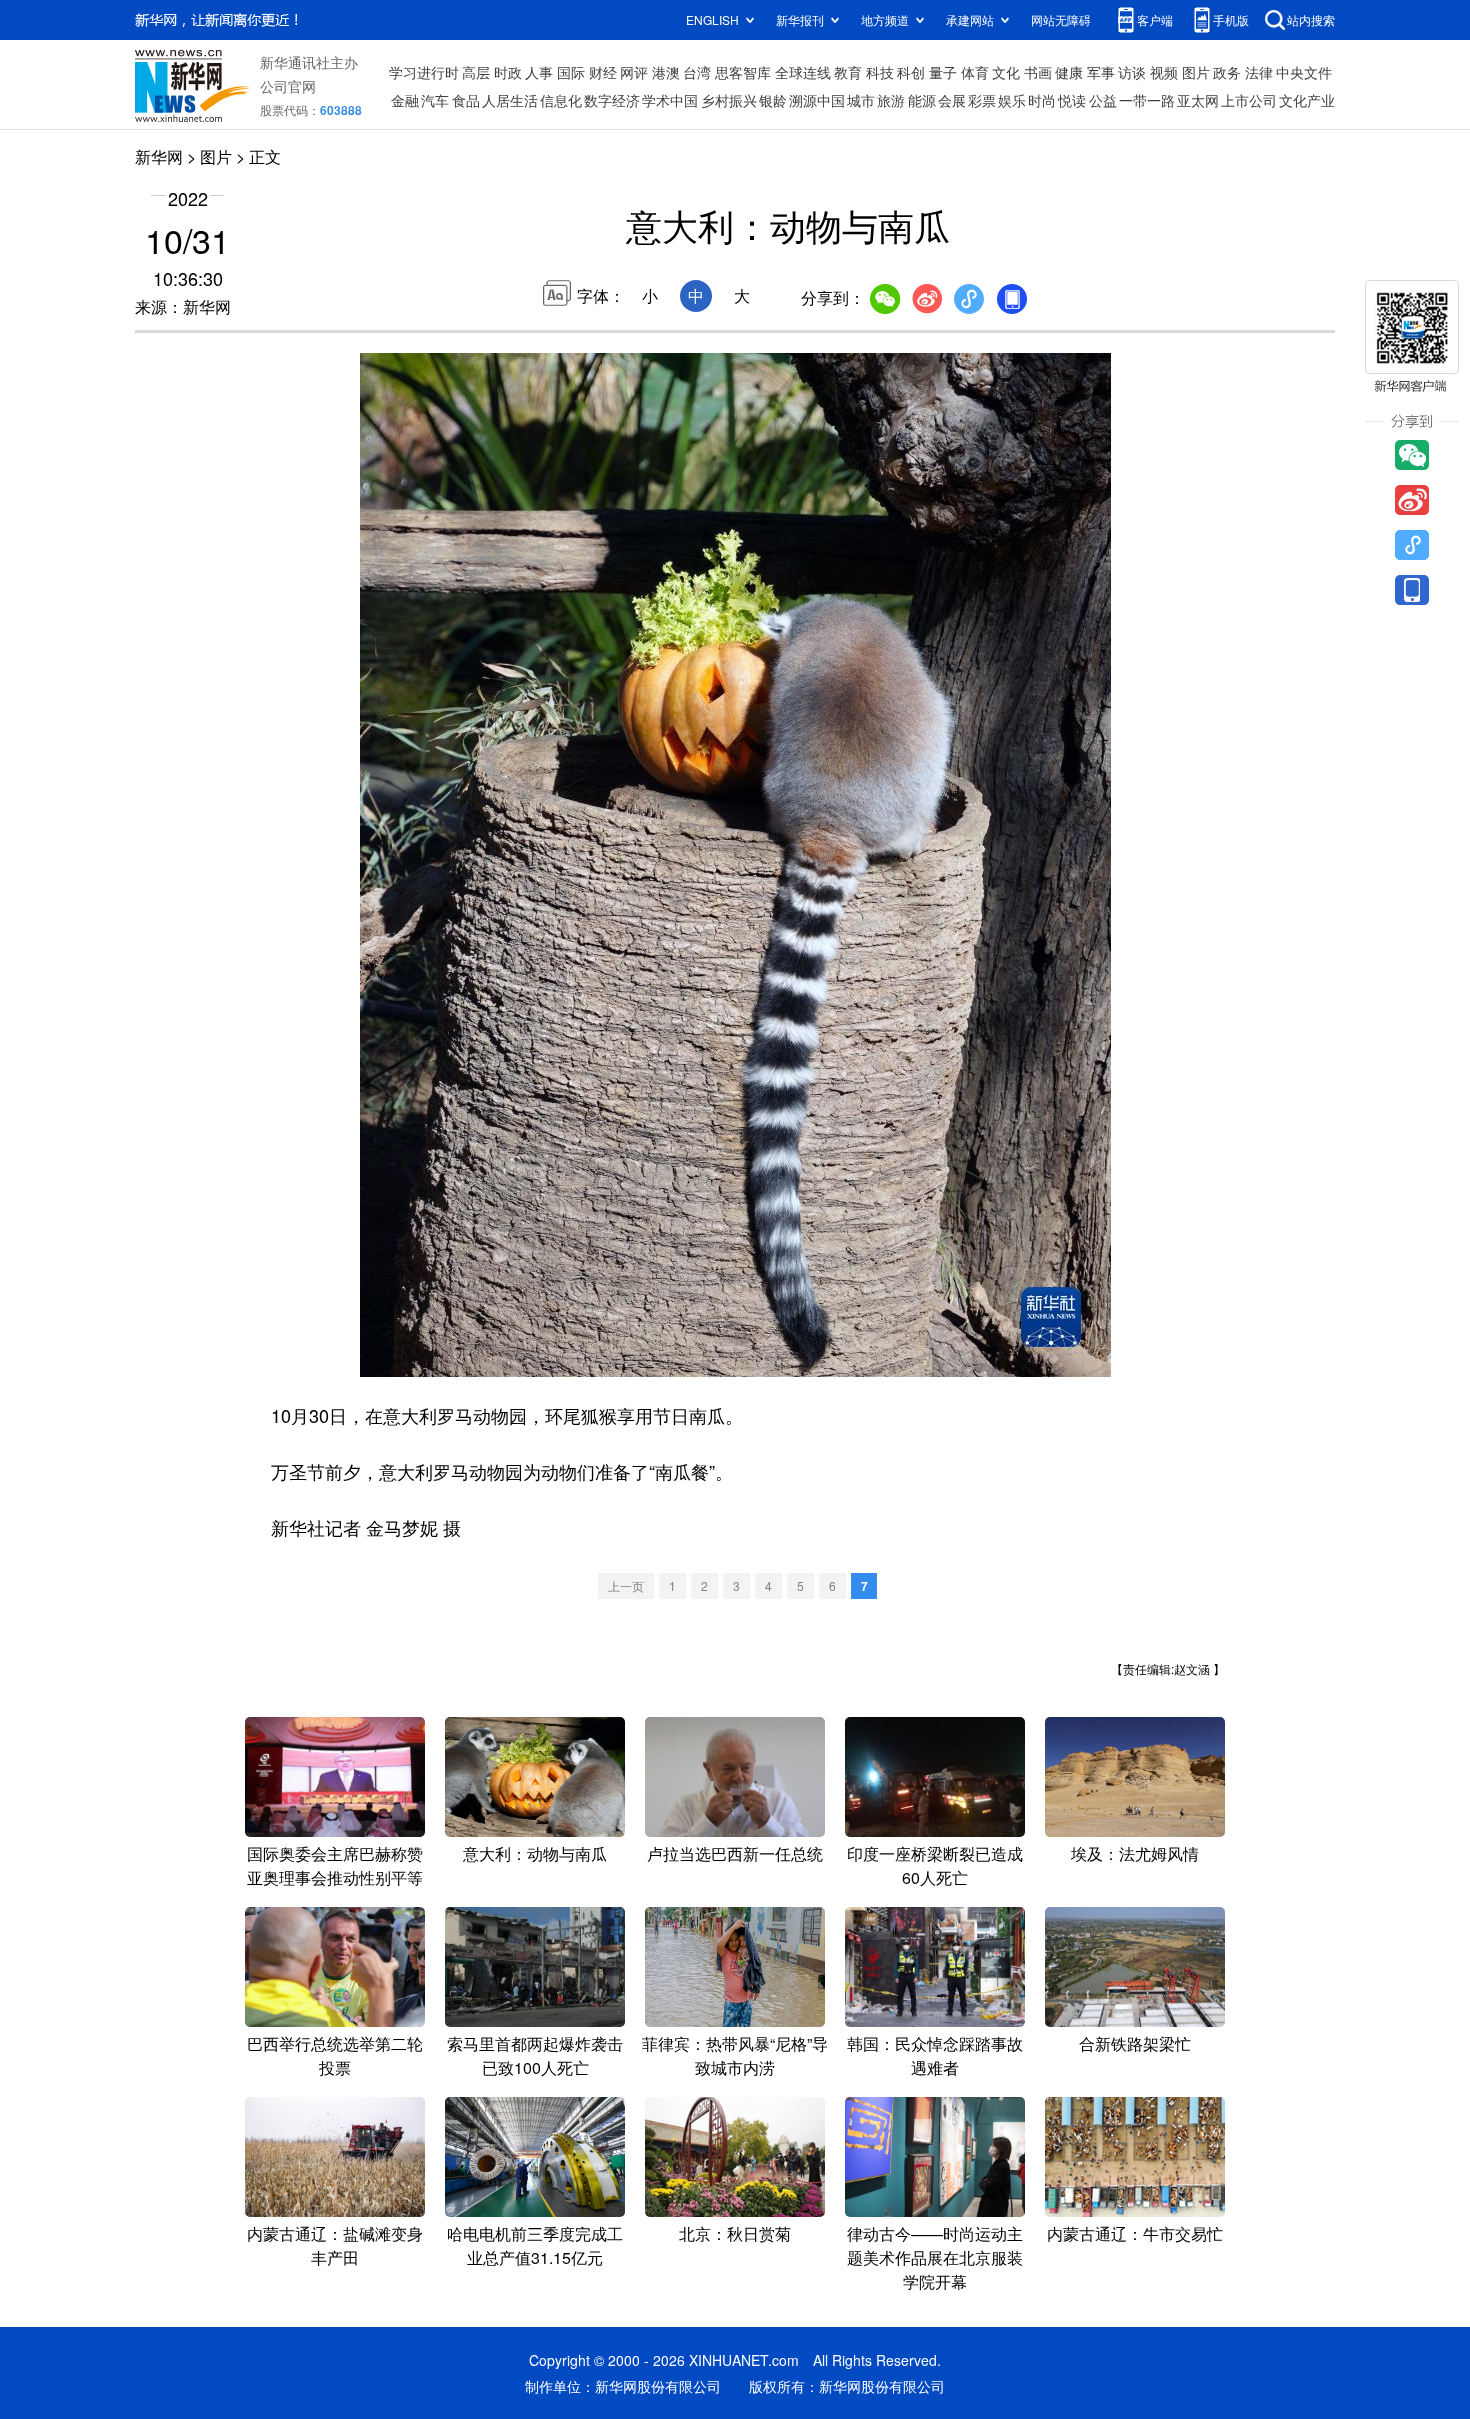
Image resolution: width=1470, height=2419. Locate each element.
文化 (1006, 72)
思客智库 (743, 72)
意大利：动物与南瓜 (535, 1853)
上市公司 (1249, 100)
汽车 (435, 100)
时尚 (1042, 100)
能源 (922, 100)
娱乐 (1012, 100)
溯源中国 (817, 100)
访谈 (1132, 72)
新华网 (159, 156)
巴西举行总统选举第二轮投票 (335, 2055)
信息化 (561, 100)
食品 (466, 100)
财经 (603, 72)
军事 (1101, 72)
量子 (943, 72)
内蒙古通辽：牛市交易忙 (1135, 2233)
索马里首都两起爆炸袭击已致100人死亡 (535, 2055)
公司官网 (288, 86)
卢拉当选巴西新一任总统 (735, 1853)
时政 (508, 72)
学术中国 (670, 100)
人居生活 (510, 100)
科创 (911, 72)
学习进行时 (424, 72)
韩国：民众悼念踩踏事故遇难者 (935, 2055)
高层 (476, 72)
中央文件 (1304, 72)
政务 (1227, 72)
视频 (1164, 72)
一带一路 (1147, 100)
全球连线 (803, 72)
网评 (634, 72)
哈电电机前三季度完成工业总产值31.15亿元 (535, 2245)
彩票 (982, 100)
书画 (1038, 72)
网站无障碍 (1061, 19)
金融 (405, 100)
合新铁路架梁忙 (1135, 2043)
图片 (1196, 72)
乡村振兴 (729, 100)
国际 (571, 72)
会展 (952, 100)
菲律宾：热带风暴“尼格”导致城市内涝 (735, 2055)
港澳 (666, 72)
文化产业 (1307, 100)
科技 (880, 72)
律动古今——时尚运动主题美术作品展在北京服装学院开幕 (935, 2257)
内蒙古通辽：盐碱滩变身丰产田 (335, 2245)
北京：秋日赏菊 (735, 2233)
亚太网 (1198, 100)
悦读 (1072, 100)
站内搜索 (1311, 19)
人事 (539, 72)
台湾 (697, 72)
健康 (1069, 72)
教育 (848, 72)
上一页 (626, 1585)
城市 (861, 100)
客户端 (1155, 19)
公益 (1103, 100)
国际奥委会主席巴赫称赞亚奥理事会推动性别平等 (335, 1865)
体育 (975, 72)
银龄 (773, 100)
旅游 (891, 100)
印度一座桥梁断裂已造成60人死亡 (935, 1865)
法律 (1259, 72)
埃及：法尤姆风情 (1135, 1853)
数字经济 (612, 100)
